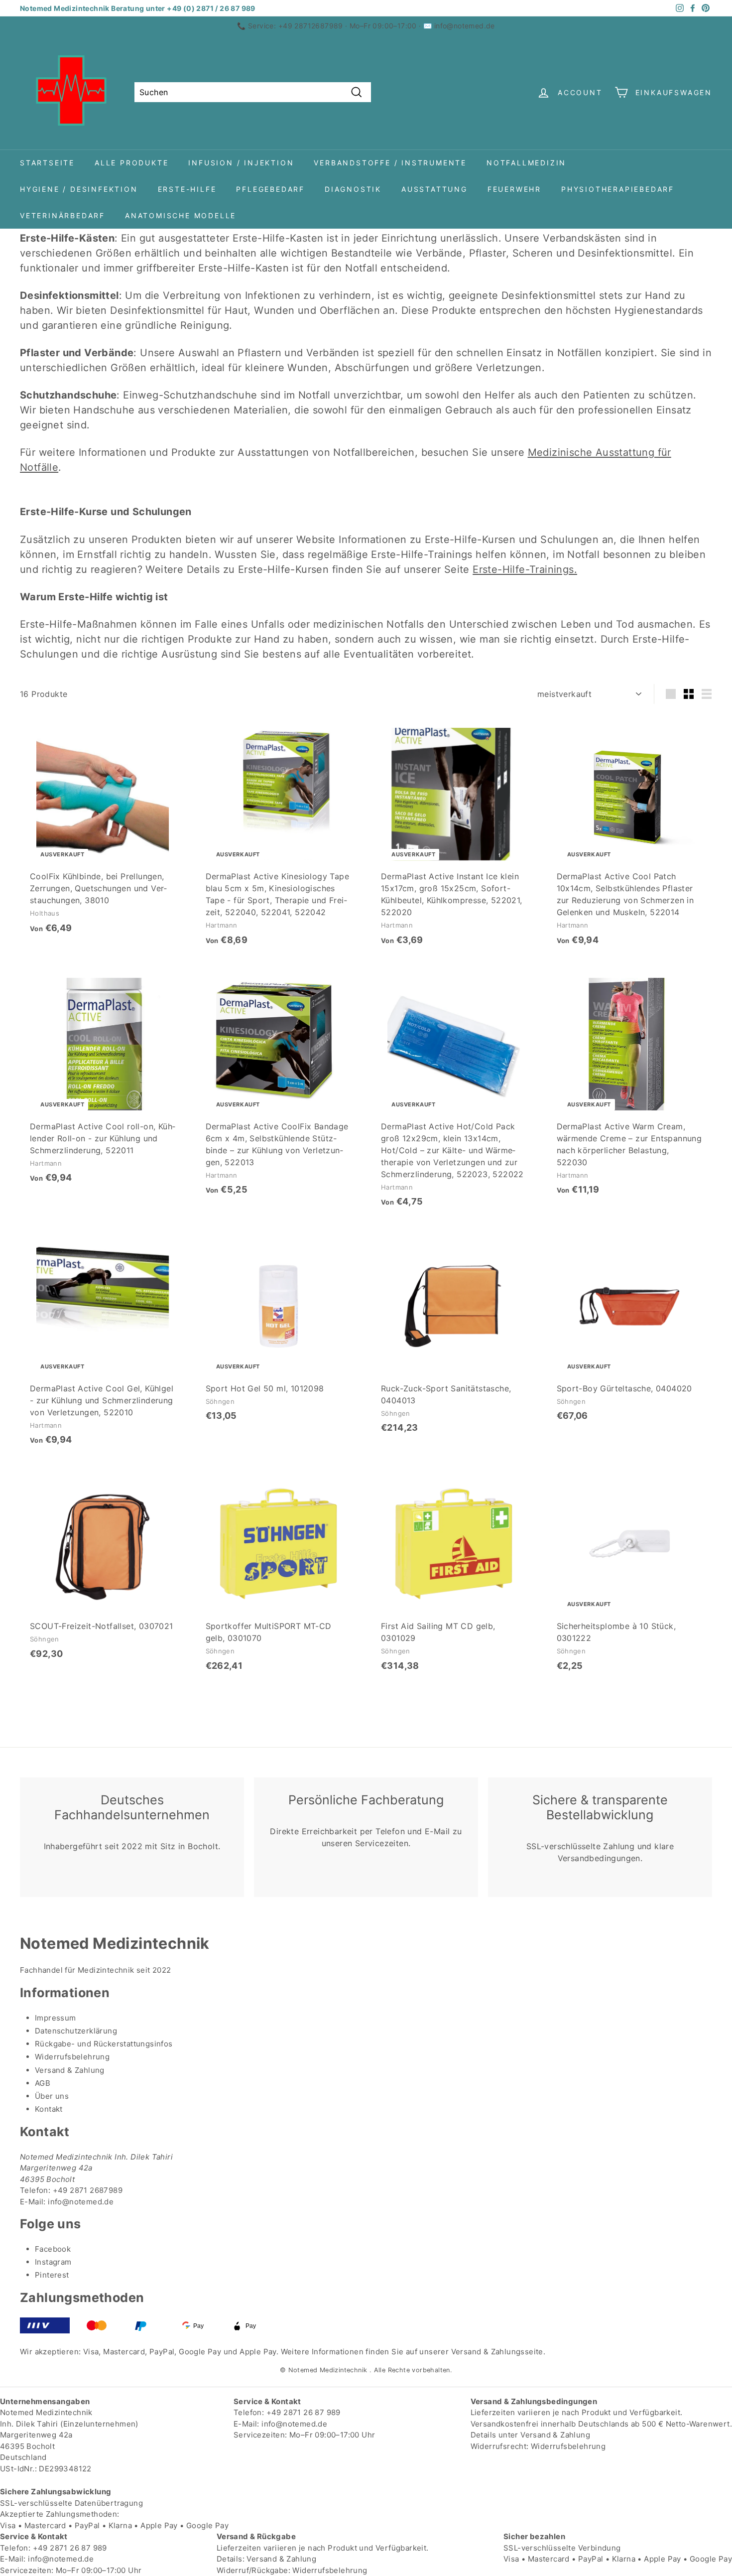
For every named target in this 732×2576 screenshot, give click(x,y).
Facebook (53, 2249)
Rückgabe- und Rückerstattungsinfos (104, 2044)
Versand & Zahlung (70, 2070)
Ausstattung (434, 189)
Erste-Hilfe (187, 189)
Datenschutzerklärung (76, 2031)
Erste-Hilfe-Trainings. (525, 569)
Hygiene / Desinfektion (79, 189)
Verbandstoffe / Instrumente (390, 163)
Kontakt (49, 2109)
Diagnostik (353, 189)
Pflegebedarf (270, 189)
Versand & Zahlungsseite (497, 2352)
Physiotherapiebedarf (618, 189)
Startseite (47, 163)
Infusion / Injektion (241, 163)
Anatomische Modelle (181, 215)
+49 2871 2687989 (88, 2190)
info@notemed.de (465, 26)
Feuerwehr (514, 189)
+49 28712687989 (311, 26)
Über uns (52, 2096)
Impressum (56, 2018)
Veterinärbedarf (62, 215)
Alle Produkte (131, 163)
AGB (43, 2083)
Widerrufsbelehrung (72, 2057)
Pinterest (52, 2275)
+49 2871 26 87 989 (304, 2412)
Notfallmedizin (526, 163)
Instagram (53, 2262)
